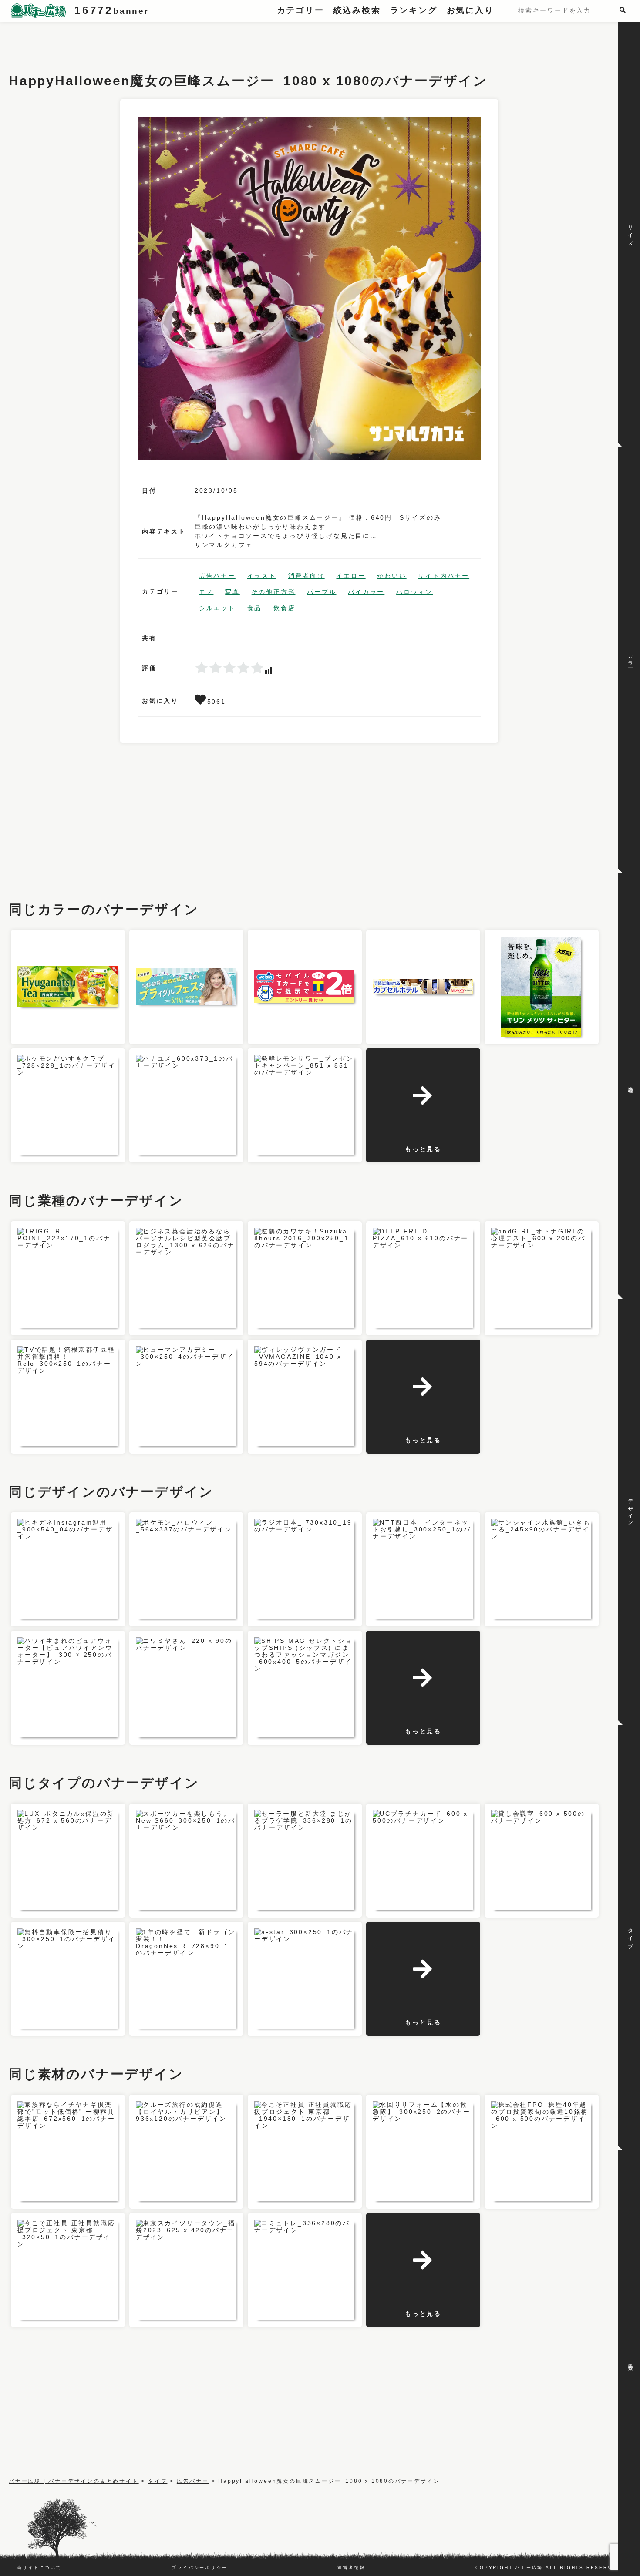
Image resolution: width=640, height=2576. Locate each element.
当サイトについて (39, 2568)
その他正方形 (274, 592)
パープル (322, 592)
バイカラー (366, 592)
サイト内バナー (444, 576)
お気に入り (470, 10)
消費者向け (307, 576)
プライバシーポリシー (199, 2568)
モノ (206, 592)
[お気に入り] (201, 702)
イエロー (351, 576)
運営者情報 (351, 2568)
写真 (232, 592)
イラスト (262, 576)
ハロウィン (414, 592)
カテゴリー (301, 10)
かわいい (392, 576)
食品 (255, 608)
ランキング (414, 10)
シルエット (217, 608)
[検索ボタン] (624, 10)
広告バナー (217, 576)
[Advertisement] (167, 41)
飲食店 (284, 608)
